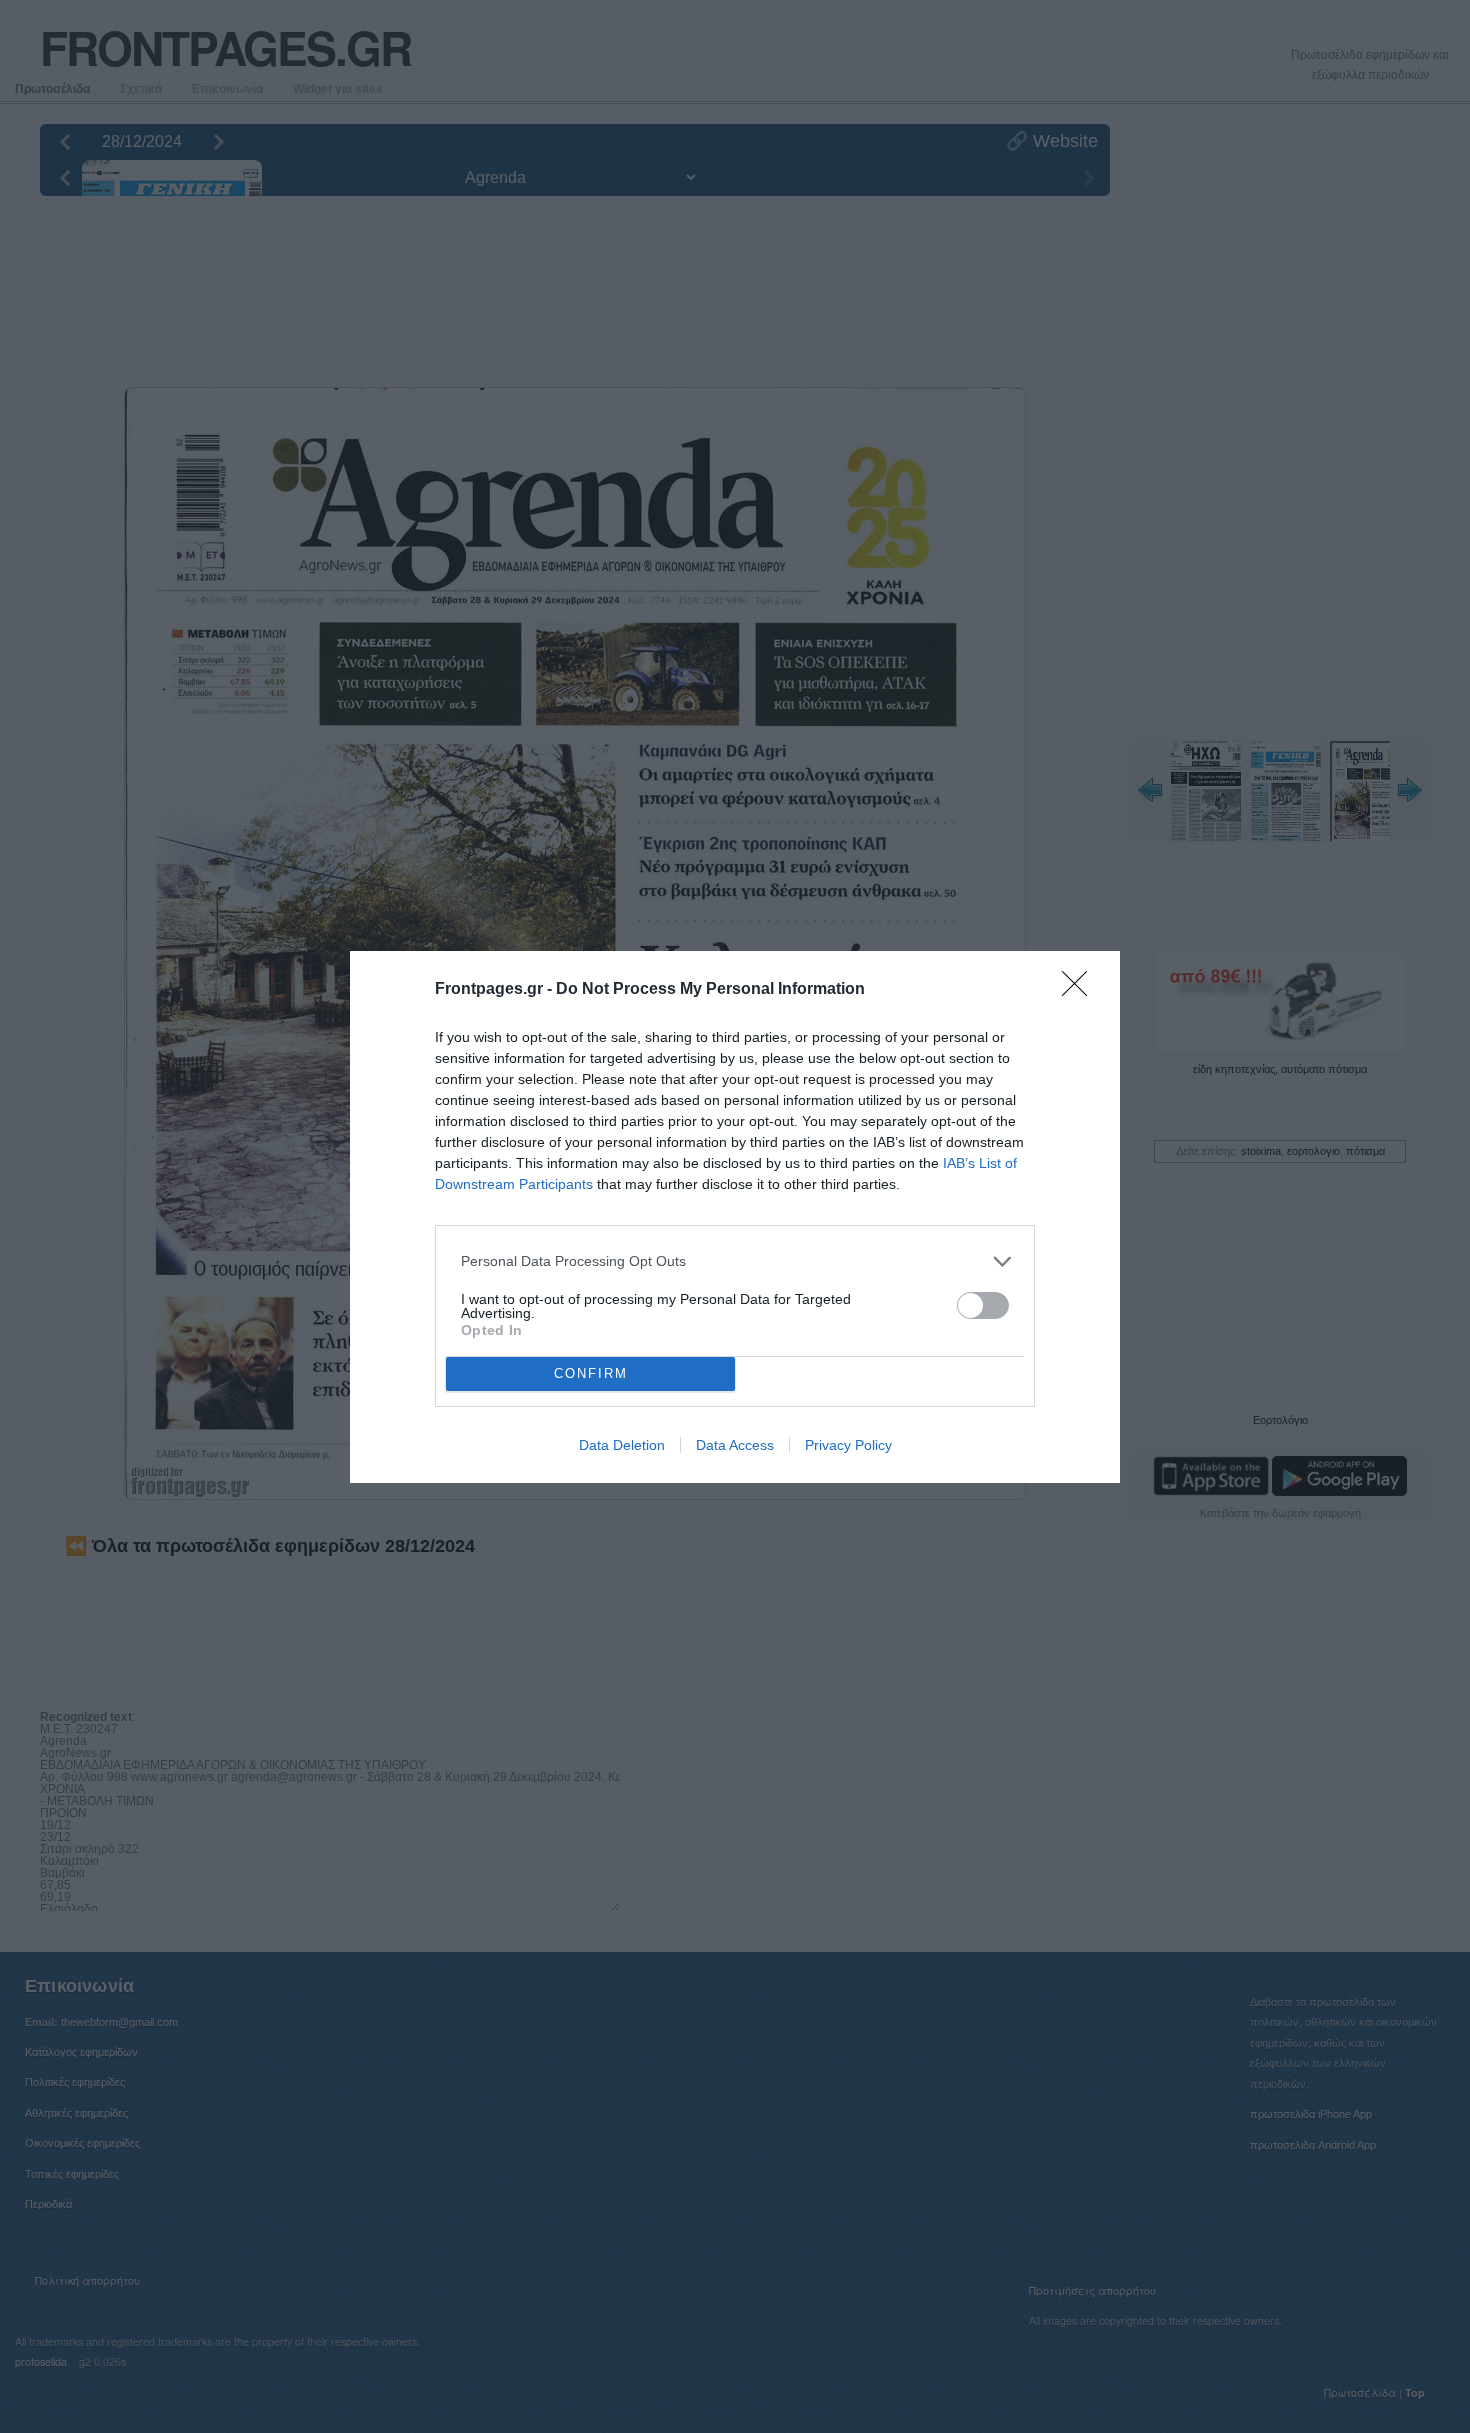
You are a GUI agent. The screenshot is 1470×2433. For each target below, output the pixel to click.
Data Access (735, 1445)
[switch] (983, 1305)
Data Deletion (622, 1445)
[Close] (1081, 990)
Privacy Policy (848, 1445)
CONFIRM (591, 1373)
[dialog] (735, 1217)
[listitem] (735, 1261)
